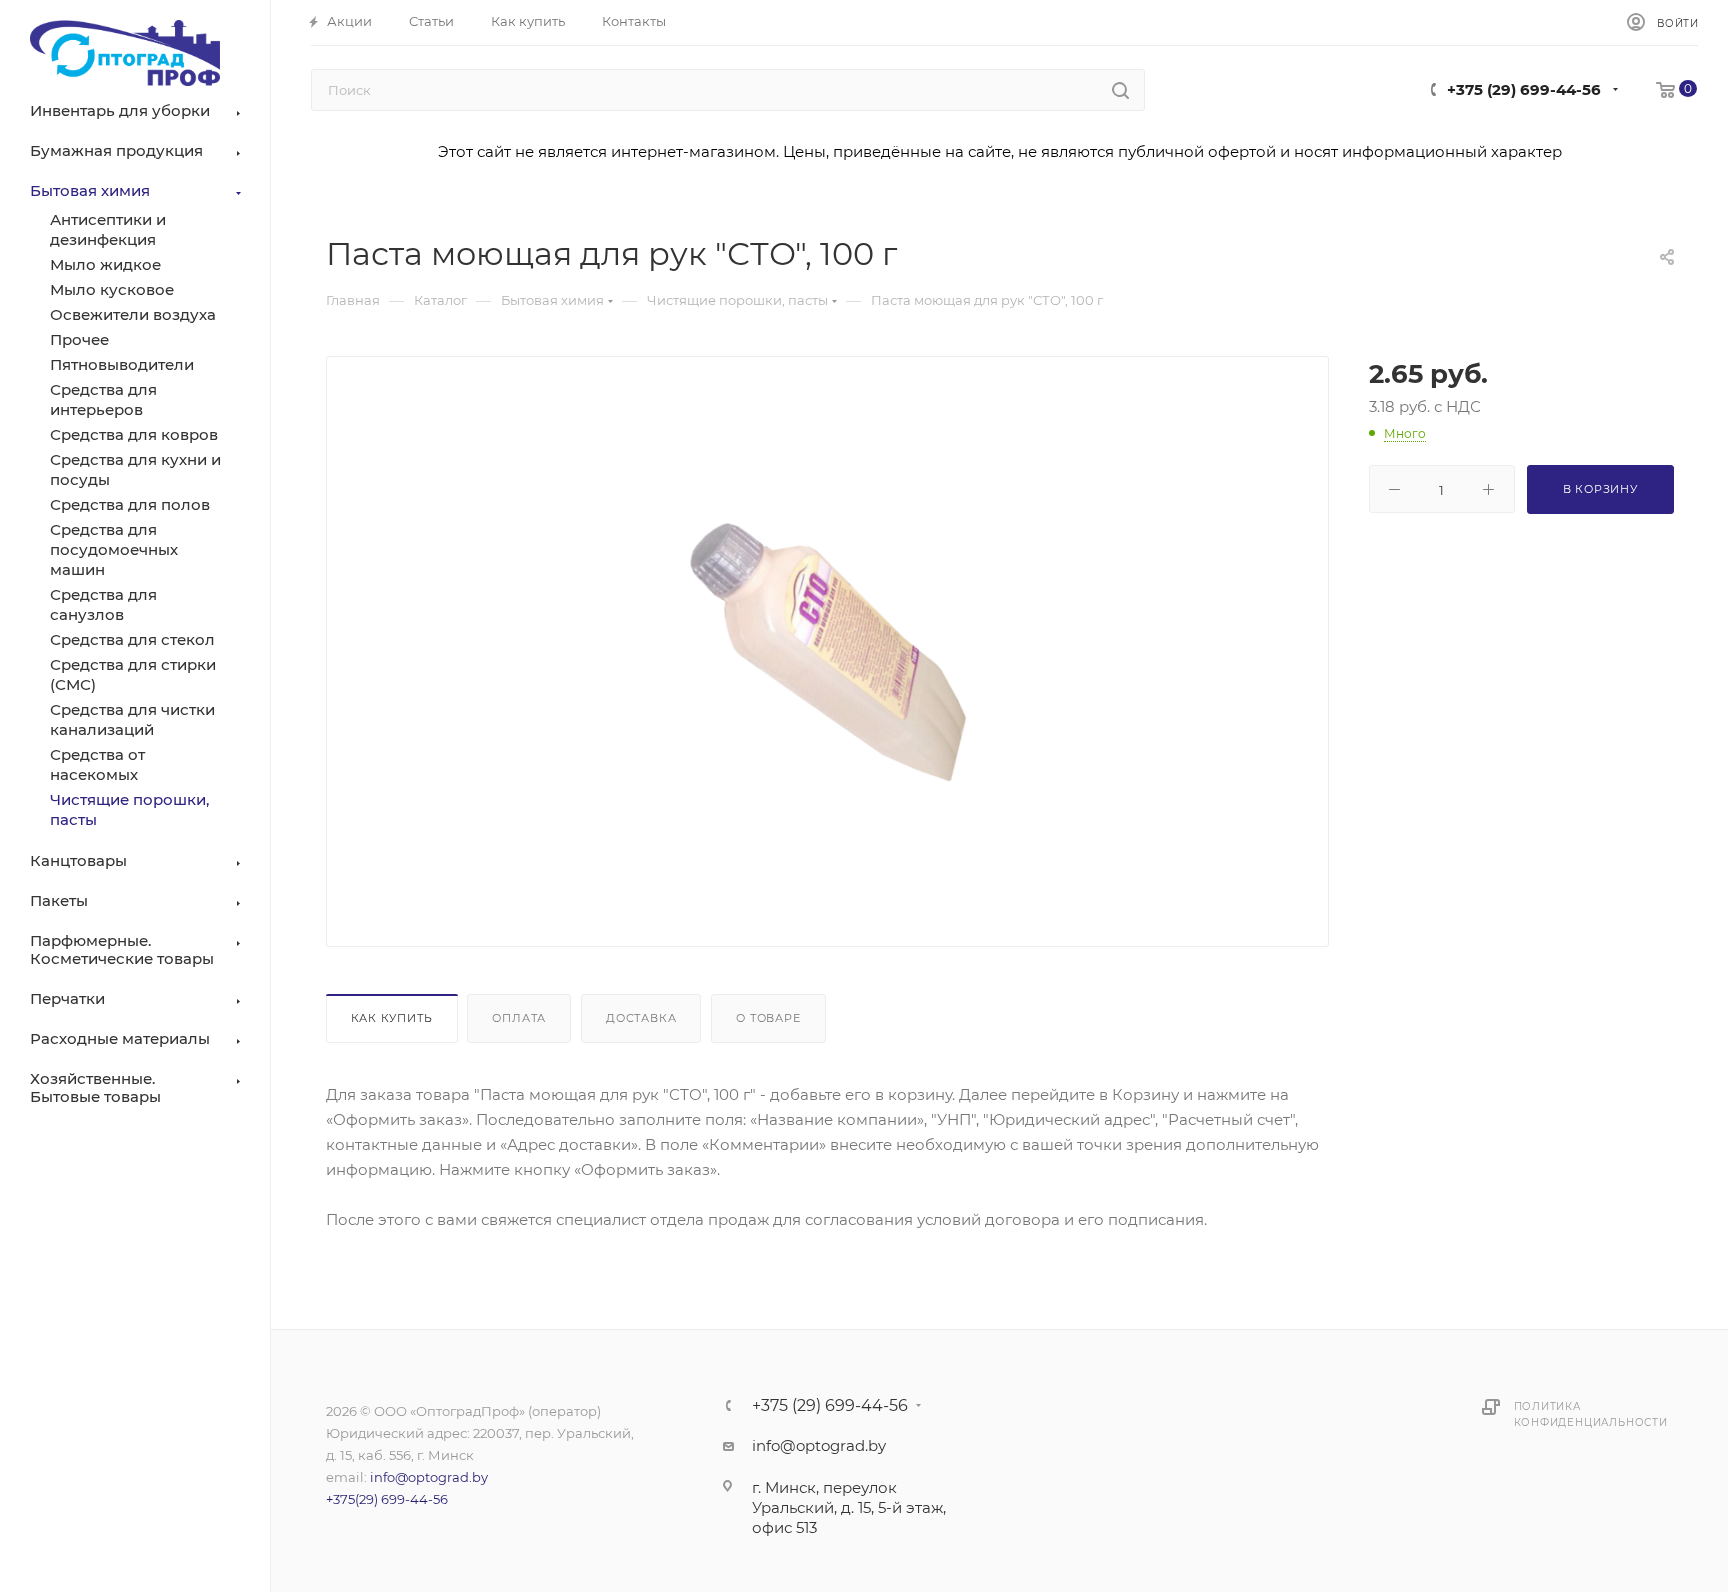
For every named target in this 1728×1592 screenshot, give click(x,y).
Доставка (641, 1018)
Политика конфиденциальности (1591, 1414)
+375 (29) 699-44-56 (1524, 89)
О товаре (768, 1018)
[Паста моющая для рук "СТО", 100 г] (827, 654)
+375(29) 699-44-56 (387, 1499)
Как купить (392, 1018)
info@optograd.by (429, 1477)
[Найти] (1120, 90)
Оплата (519, 1018)
